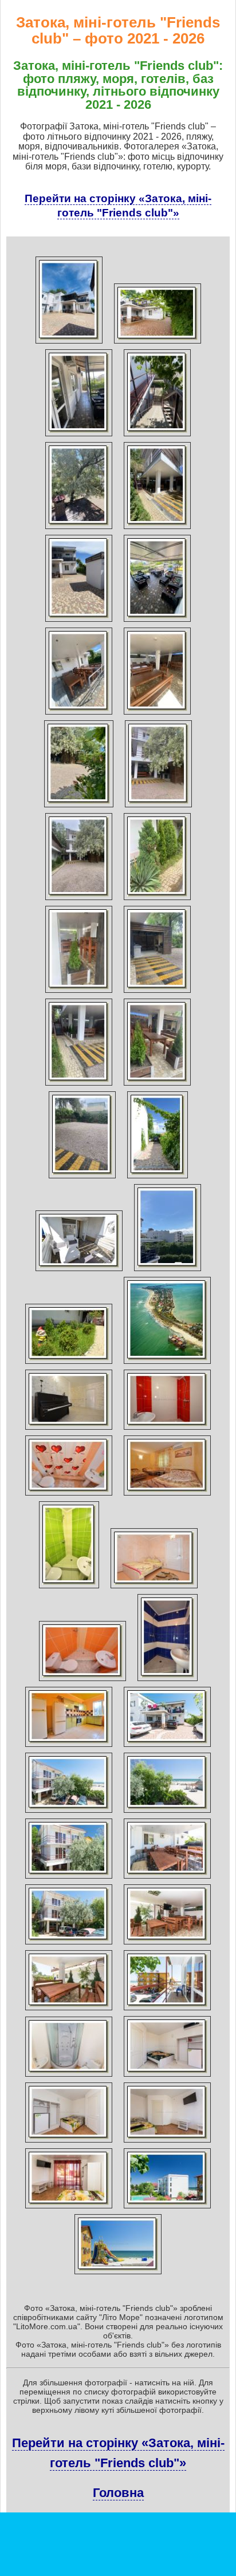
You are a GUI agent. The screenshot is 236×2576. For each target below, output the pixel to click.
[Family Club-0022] (158, 807)
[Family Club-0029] (82, 1178)
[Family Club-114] (168, 1681)
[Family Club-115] (69, 1747)
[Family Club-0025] (79, 993)
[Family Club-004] (158, 1178)
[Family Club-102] (167, 1430)
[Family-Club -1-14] (167, 2143)
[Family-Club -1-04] (69, 1879)
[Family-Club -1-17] (167, 2208)
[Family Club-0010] (79, 436)
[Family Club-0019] (79, 715)
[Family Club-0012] (157, 436)
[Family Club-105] (69, 1496)
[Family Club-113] (82, 1681)
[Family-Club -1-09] (167, 2010)
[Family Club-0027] (79, 1086)
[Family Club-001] (158, 344)
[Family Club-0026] (157, 993)
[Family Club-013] (167, 1364)
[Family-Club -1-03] (167, 1813)
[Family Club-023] (69, 1430)
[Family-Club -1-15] (69, 2208)
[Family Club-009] (168, 1271)
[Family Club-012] (69, 1364)
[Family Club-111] (69, 1588)
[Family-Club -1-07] (167, 1944)
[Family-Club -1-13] (69, 2143)
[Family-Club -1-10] (69, 2077)
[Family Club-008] (79, 1271)
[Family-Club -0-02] (69, 1813)
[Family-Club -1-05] (167, 1879)
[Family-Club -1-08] (69, 2010)
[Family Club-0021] (79, 807)
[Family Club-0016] (79, 622)
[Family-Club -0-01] (167, 1747)
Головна (118, 2493)
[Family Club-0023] (79, 900)
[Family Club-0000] (69, 344)
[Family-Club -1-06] (69, 1944)
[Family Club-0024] (157, 900)
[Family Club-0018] (157, 622)
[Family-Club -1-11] (167, 2077)
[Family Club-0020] (157, 715)
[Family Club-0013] (79, 529)
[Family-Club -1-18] (118, 2274)
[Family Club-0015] (157, 529)
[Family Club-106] (167, 1496)
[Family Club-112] (154, 1588)
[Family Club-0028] (157, 1086)
